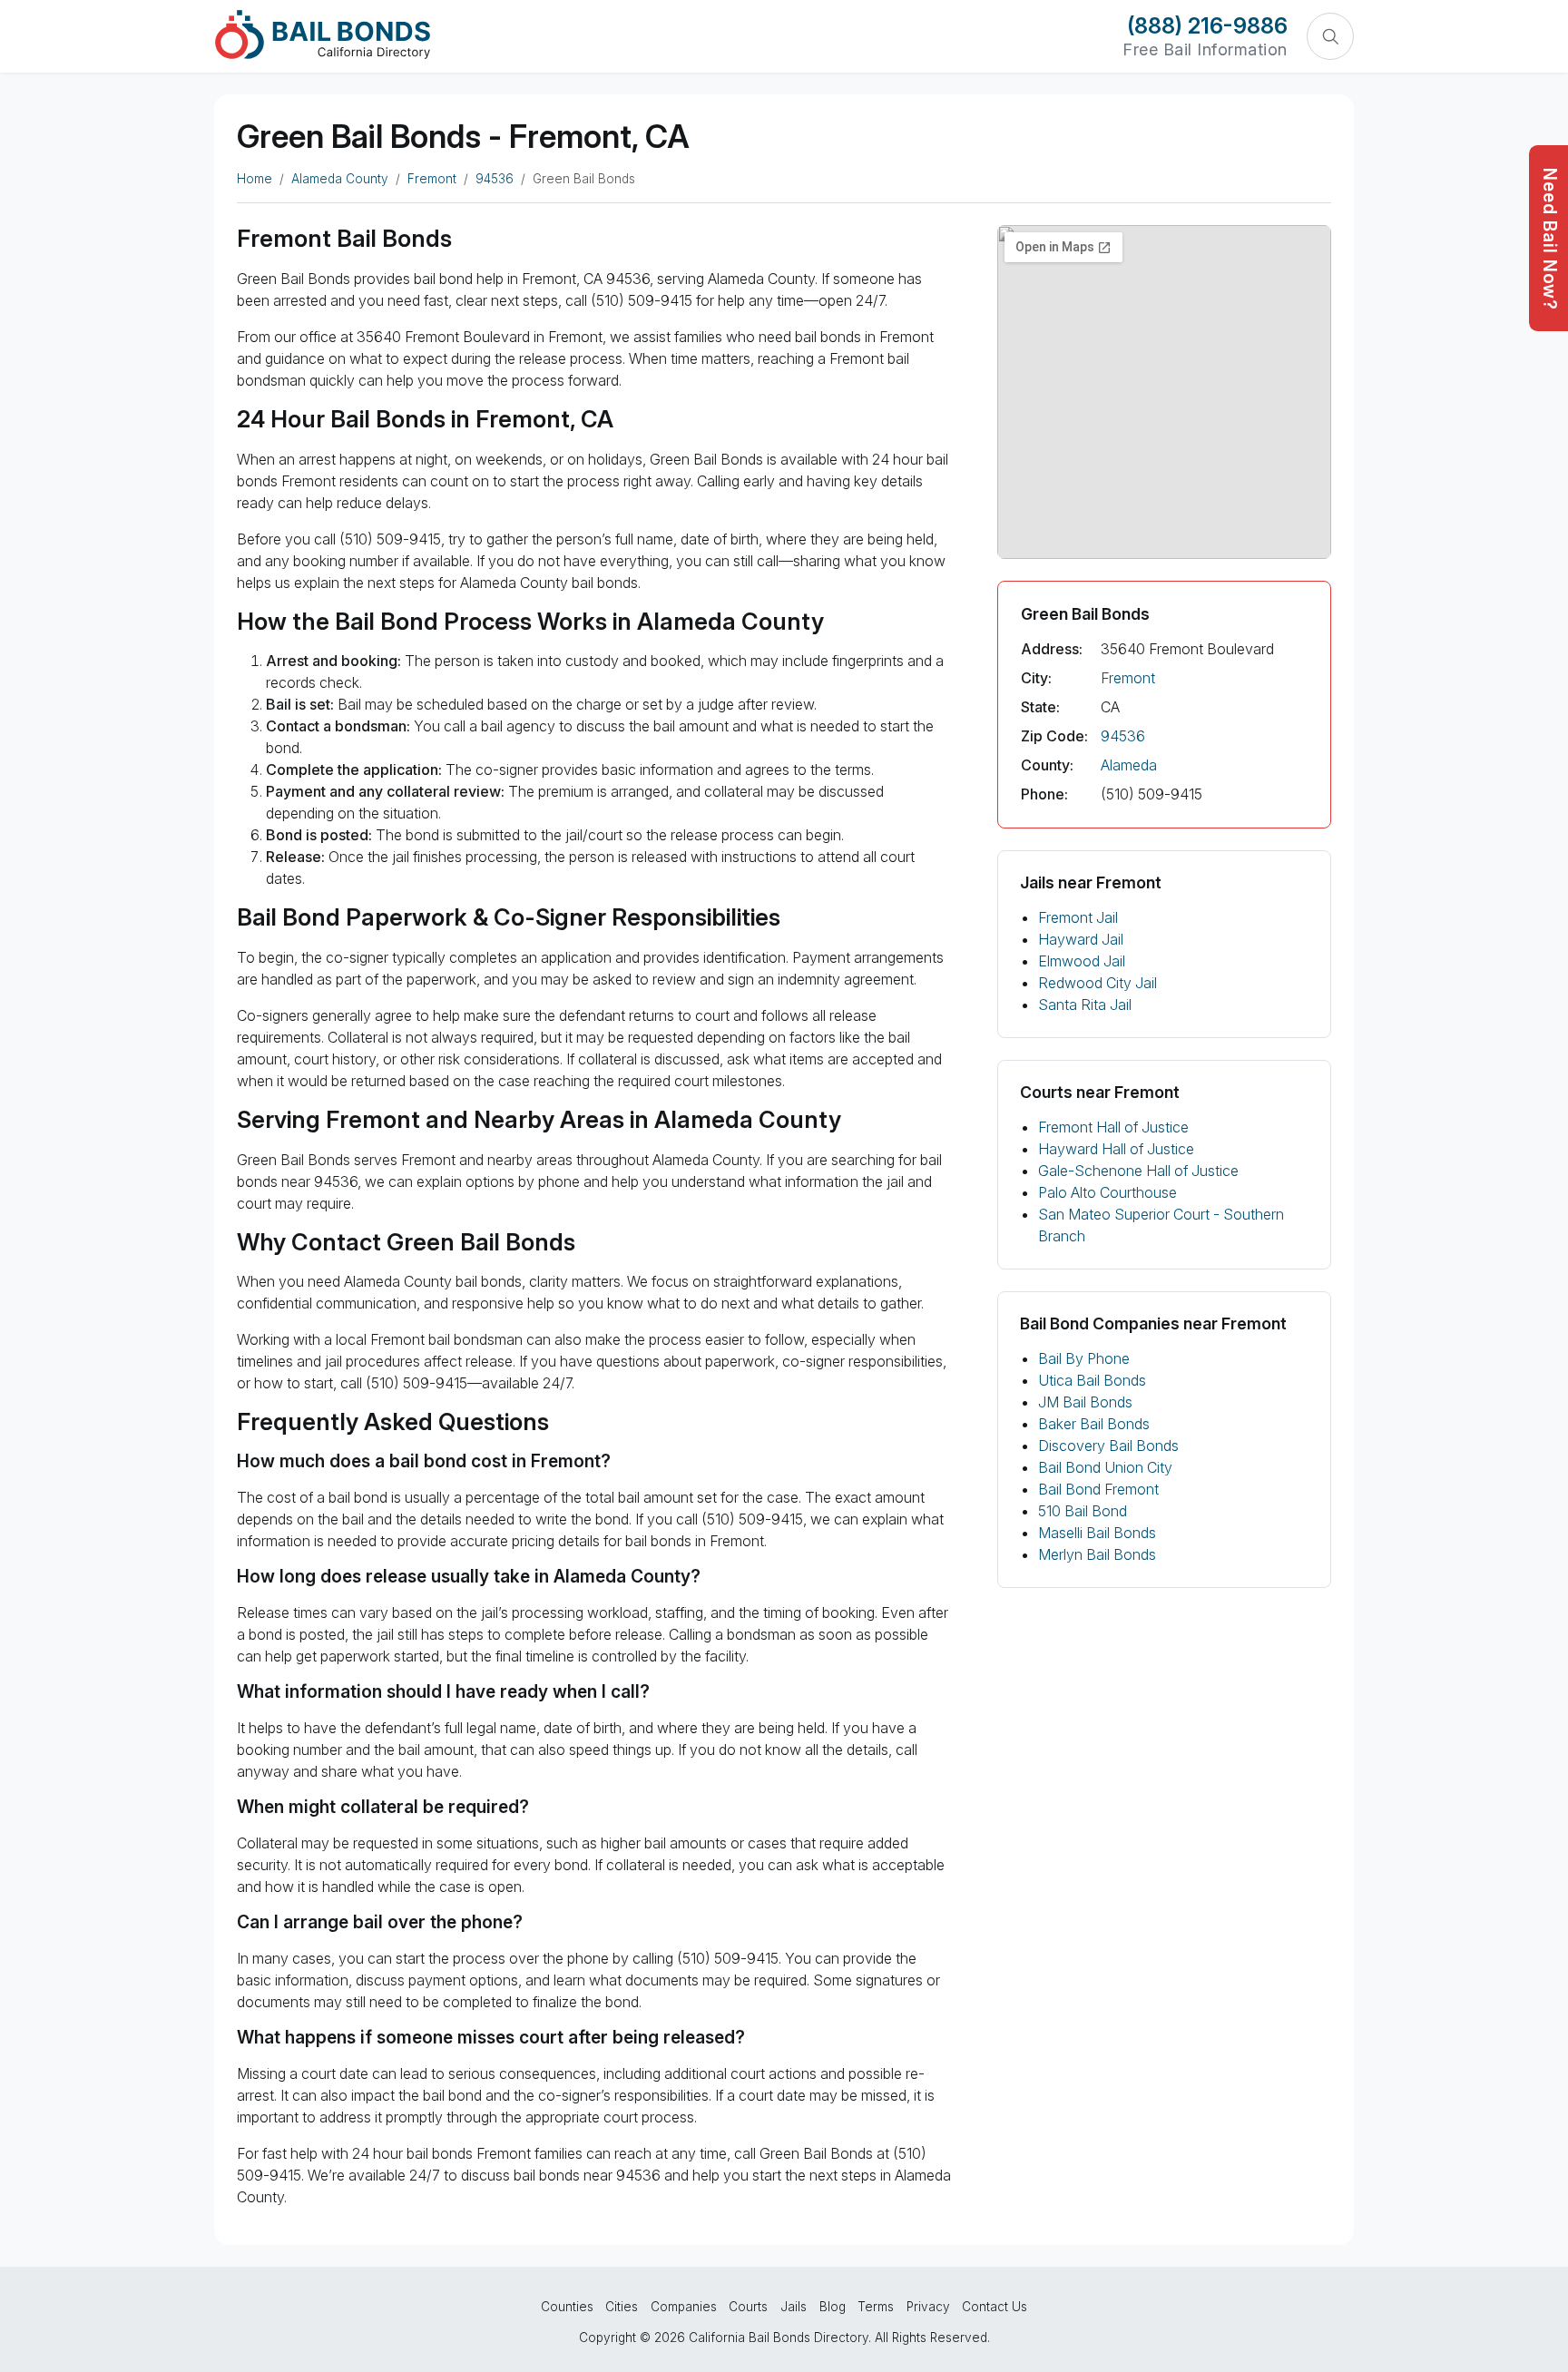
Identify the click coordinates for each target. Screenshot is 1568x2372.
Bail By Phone (1084, 1358)
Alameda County (340, 179)
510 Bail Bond (1083, 1511)
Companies (684, 2307)
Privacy (928, 2307)
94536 (495, 179)
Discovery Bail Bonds (1108, 1446)
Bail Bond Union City (1105, 1467)
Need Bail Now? (1550, 239)
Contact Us (995, 2307)
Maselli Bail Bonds (1097, 1533)
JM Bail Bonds (1085, 1402)
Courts (748, 2307)
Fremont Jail (1078, 917)
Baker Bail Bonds (1094, 1424)
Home (255, 179)
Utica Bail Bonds (1092, 1380)
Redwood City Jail (1098, 983)
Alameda (1129, 765)
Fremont (432, 179)
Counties (567, 2307)
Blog (833, 2307)
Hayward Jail (1081, 939)
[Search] (1330, 36)
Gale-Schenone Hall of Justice (1138, 1171)
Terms (876, 2307)
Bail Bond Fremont (1098, 1489)
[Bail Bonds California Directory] (323, 34)
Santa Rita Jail (1085, 1005)
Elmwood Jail (1082, 961)
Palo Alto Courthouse (1107, 1192)
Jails (794, 2307)
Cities (622, 2307)
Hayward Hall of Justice (1116, 1149)
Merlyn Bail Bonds (1097, 1554)
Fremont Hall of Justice (1113, 1127)
